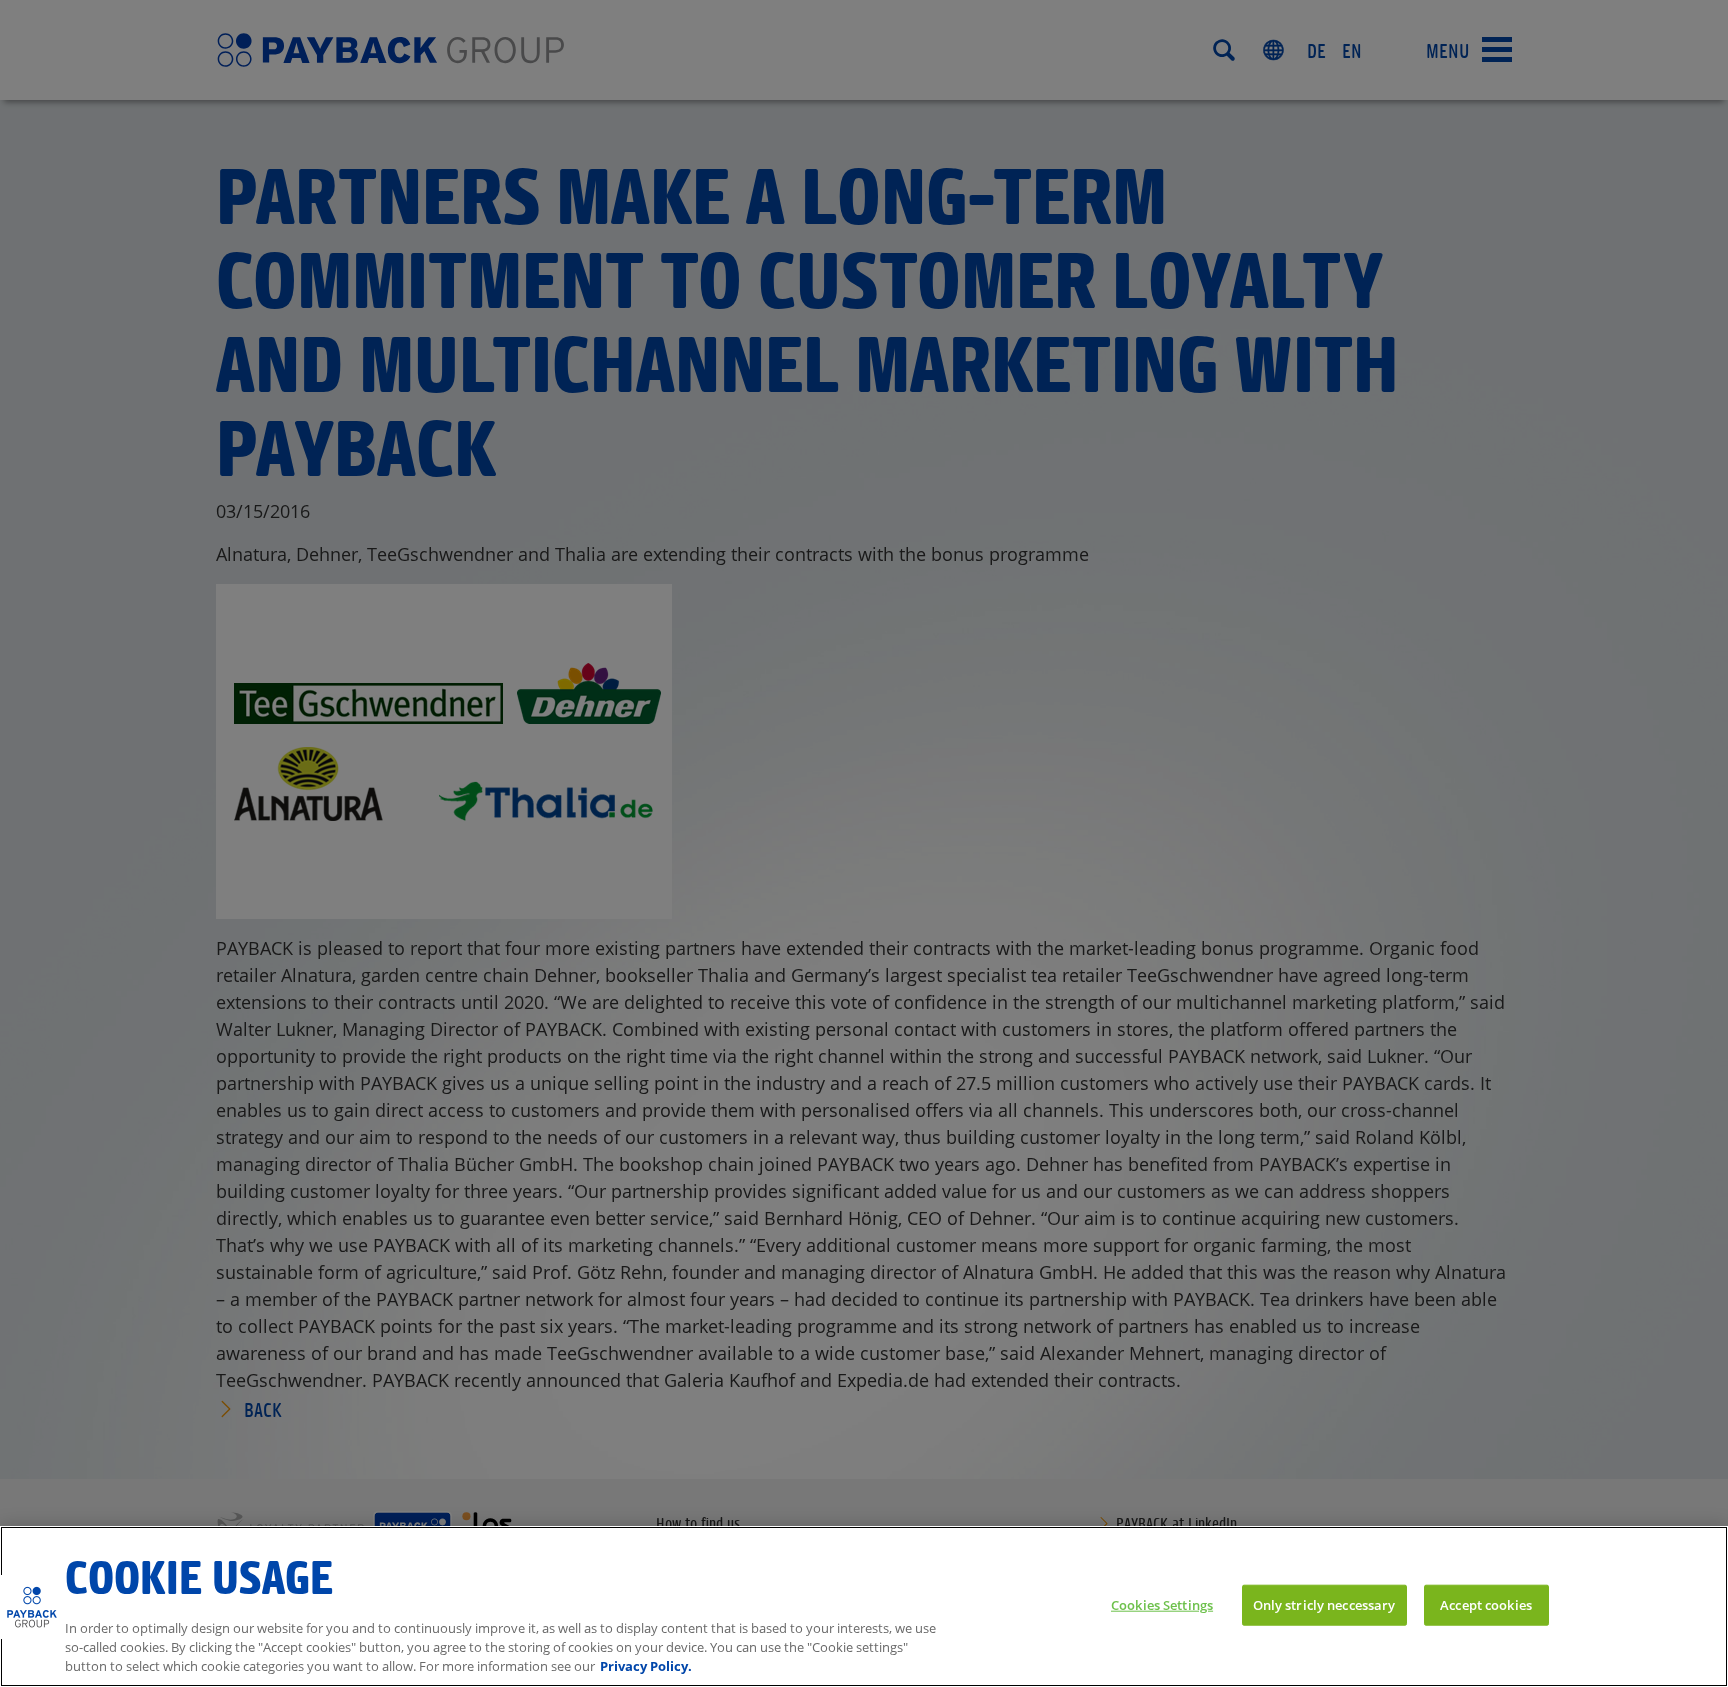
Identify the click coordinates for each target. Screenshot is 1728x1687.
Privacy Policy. (646, 1666)
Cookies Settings (1162, 1604)
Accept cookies (1486, 1604)
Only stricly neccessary (1324, 1604)
